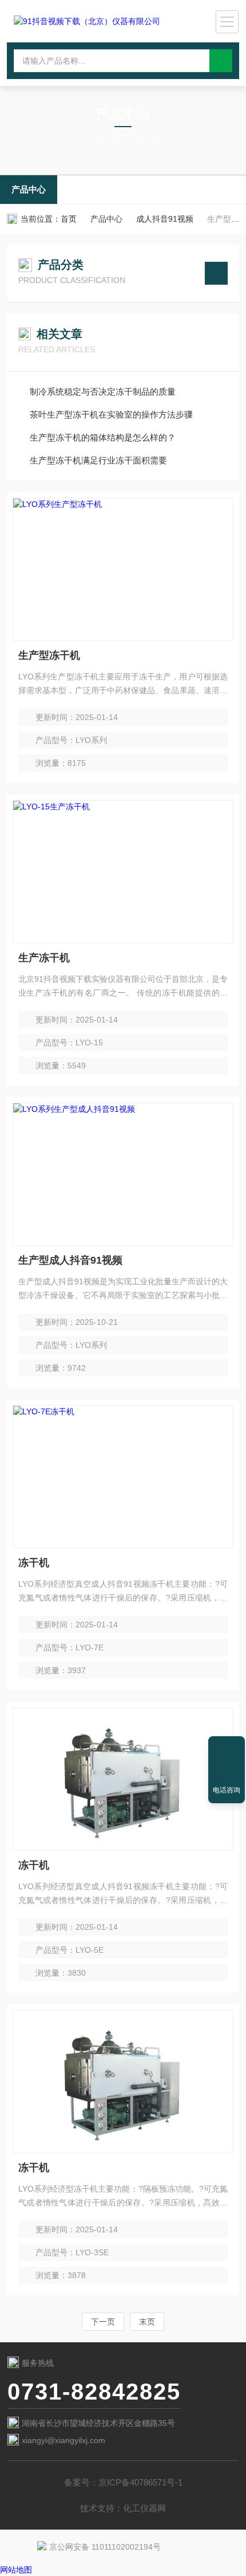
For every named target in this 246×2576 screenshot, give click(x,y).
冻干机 (34, 1563)
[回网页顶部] (227, 1749)
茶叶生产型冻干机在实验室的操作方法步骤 (111, 414)
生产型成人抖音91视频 (70, 1260)
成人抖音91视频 (165, 219)
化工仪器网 (144, 2508)
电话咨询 (227, 1790)
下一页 (103, 2322)
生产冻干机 (44, 958)
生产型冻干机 (49, 655)
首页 (69, 219)
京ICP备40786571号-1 (140, 2482)
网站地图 (16, 2570)
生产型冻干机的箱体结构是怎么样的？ (103, 437)
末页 (147, 2322)
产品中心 (29, 189)
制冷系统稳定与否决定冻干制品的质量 (103, 392)
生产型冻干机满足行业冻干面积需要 (98, 460)
